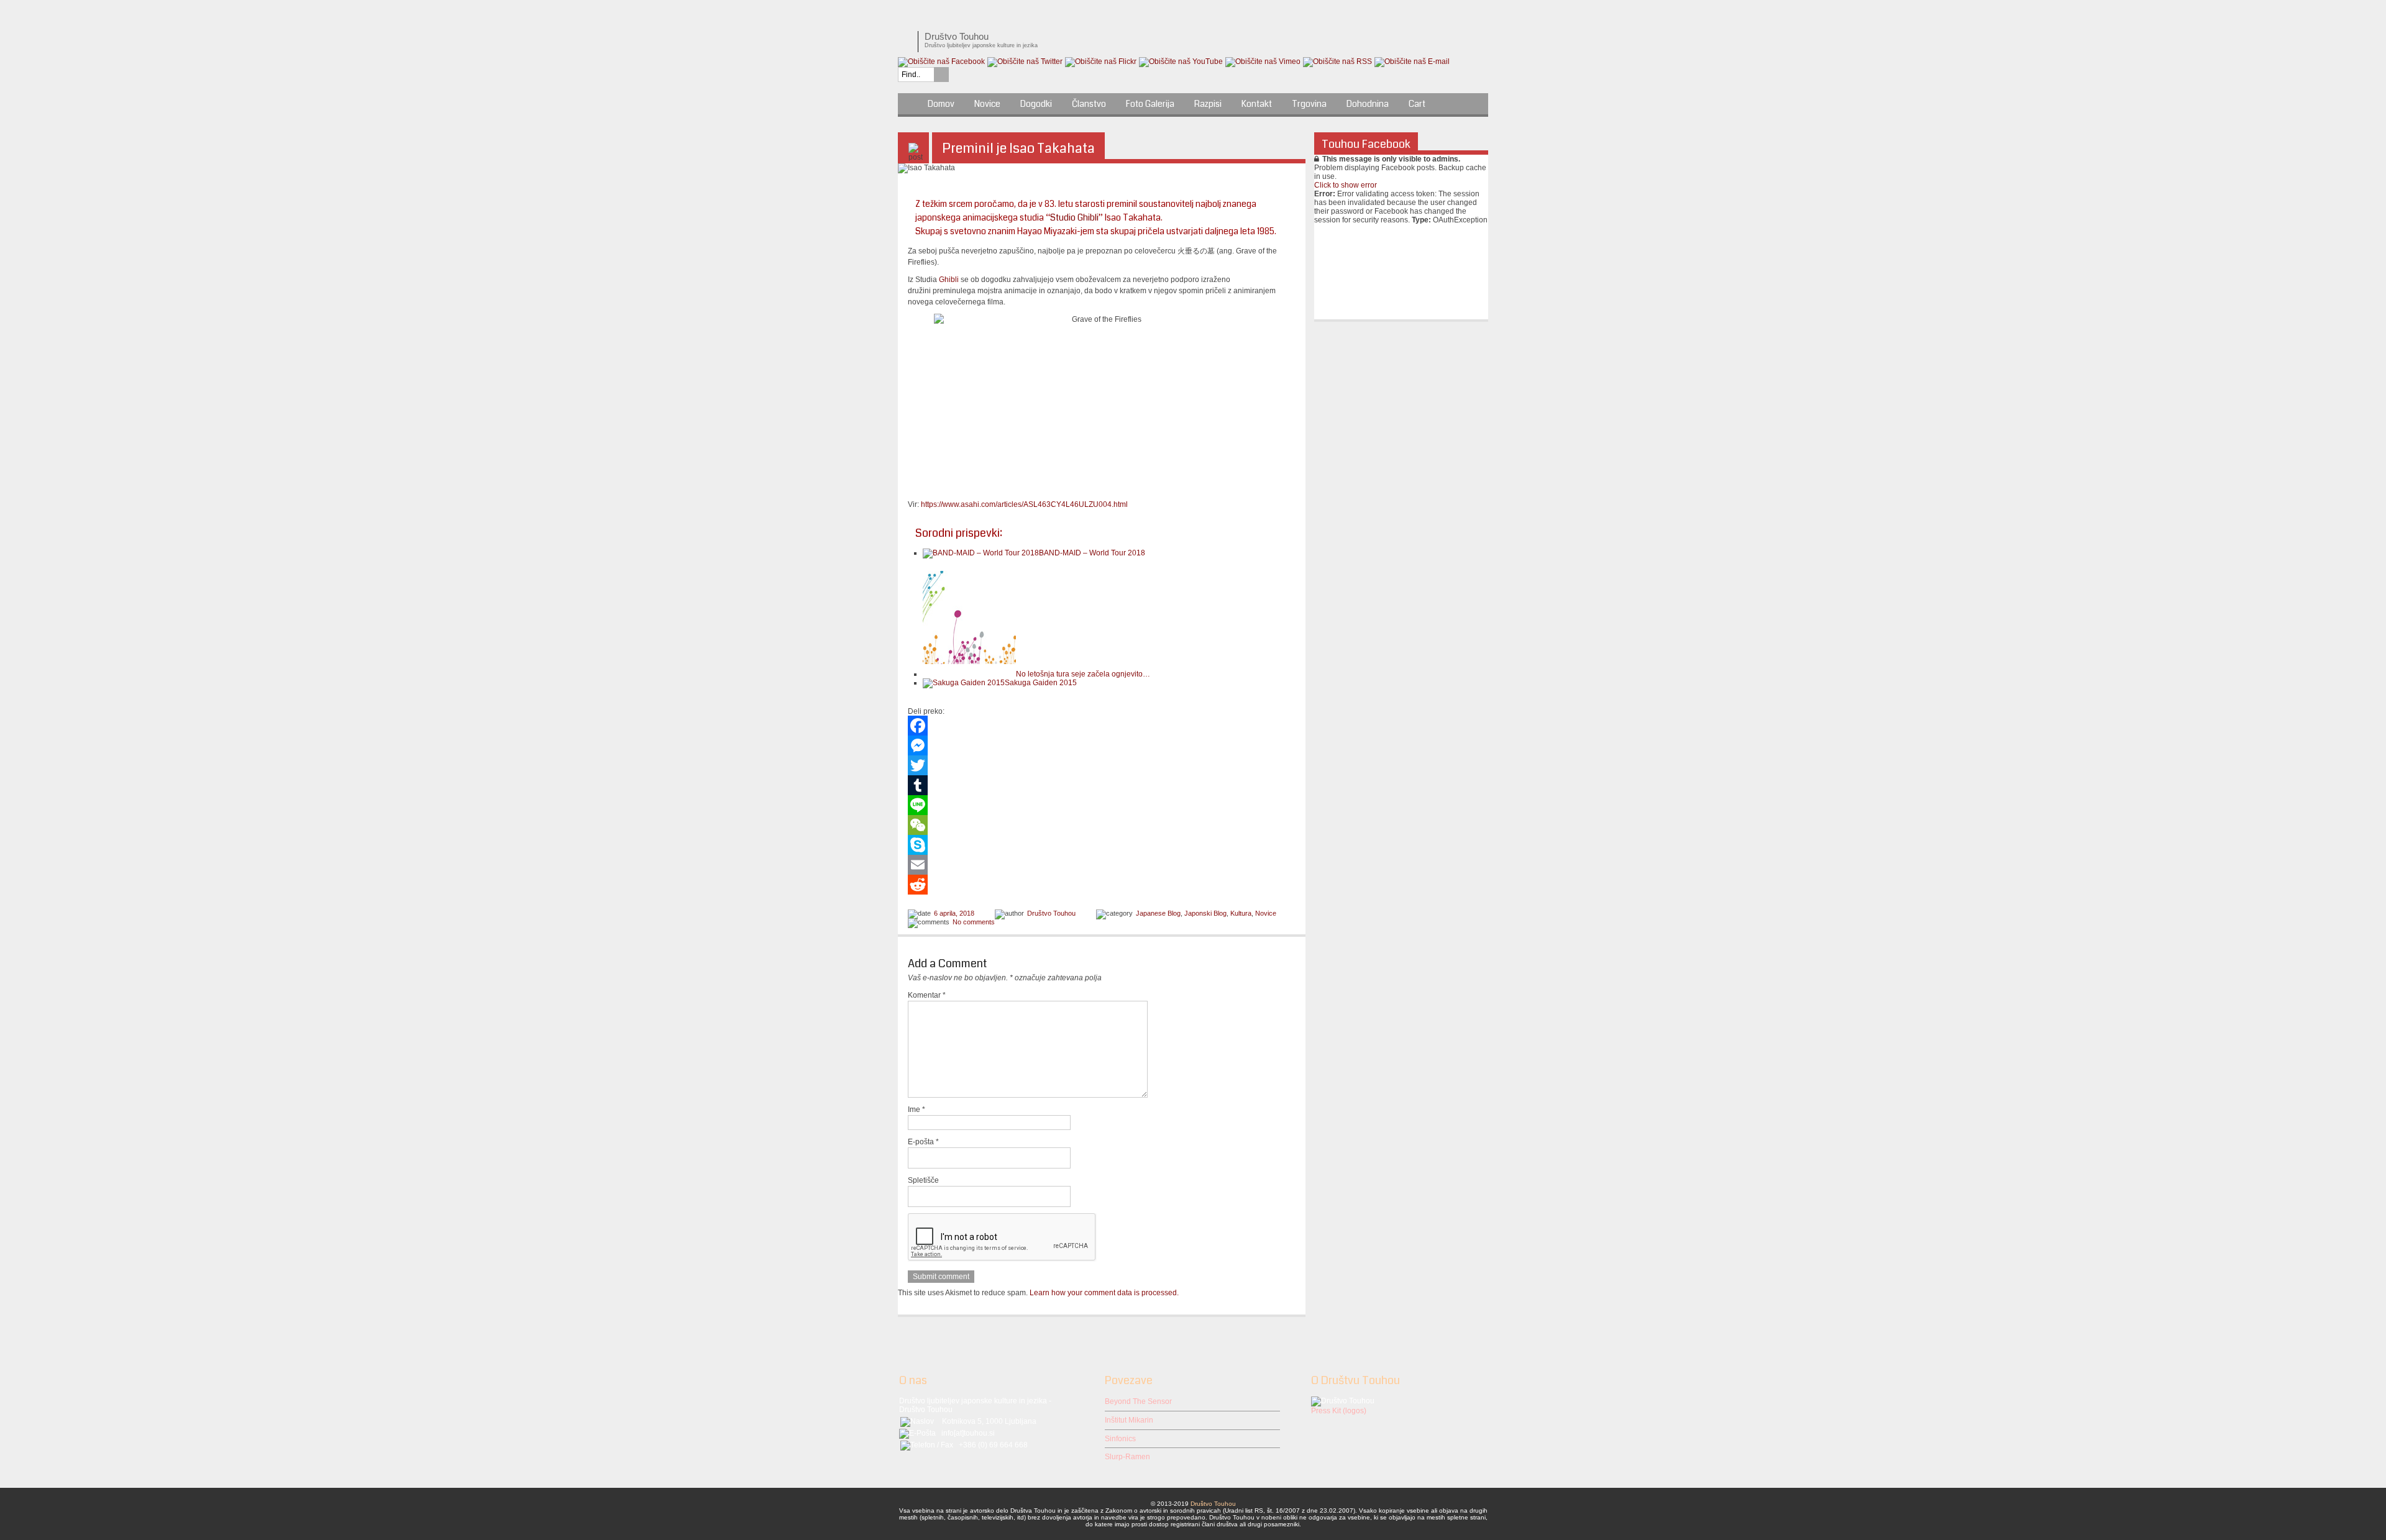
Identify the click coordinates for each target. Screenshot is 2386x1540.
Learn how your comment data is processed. (1104, 1293)
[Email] (1102, 865)
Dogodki (1036, 104)
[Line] (1102, 805)
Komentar (927, 995)
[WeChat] (1102, 825)
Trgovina (1309, 104)
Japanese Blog (1158, 913)
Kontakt (1257, 104)
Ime (916, 1109)
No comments (974, 922)
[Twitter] (1102, 765)
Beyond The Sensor (1138, 1401)
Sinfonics (1120, 1439)
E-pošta (923, 1142)
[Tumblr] (1102, 785)
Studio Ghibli (1074, 217)
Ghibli (949, 280)
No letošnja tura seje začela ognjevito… (1083, 674)
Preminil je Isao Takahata (1018, 148)
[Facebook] (1102, 726)
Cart (1417, 104)
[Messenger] (1102, 745)
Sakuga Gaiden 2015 (1041, 683)
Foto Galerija (1150, 104)
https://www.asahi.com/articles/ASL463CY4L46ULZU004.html (1024, 504)
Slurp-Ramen (1127, 1457)
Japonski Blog (1205, 913)
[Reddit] (1102, 885)
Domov (941, 104)
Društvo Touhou (1051, 913)
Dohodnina (1368, 104)
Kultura (1241, 913)
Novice (987, 104)
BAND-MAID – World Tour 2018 (1092, 553)
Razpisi (1208, 104)
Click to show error (1346, 185)
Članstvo (1089, 104)
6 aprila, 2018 (954, 913)
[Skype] (1102, 845)
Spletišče (923, 1180)
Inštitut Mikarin (1129, 1420)
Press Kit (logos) (1339, 1411)
